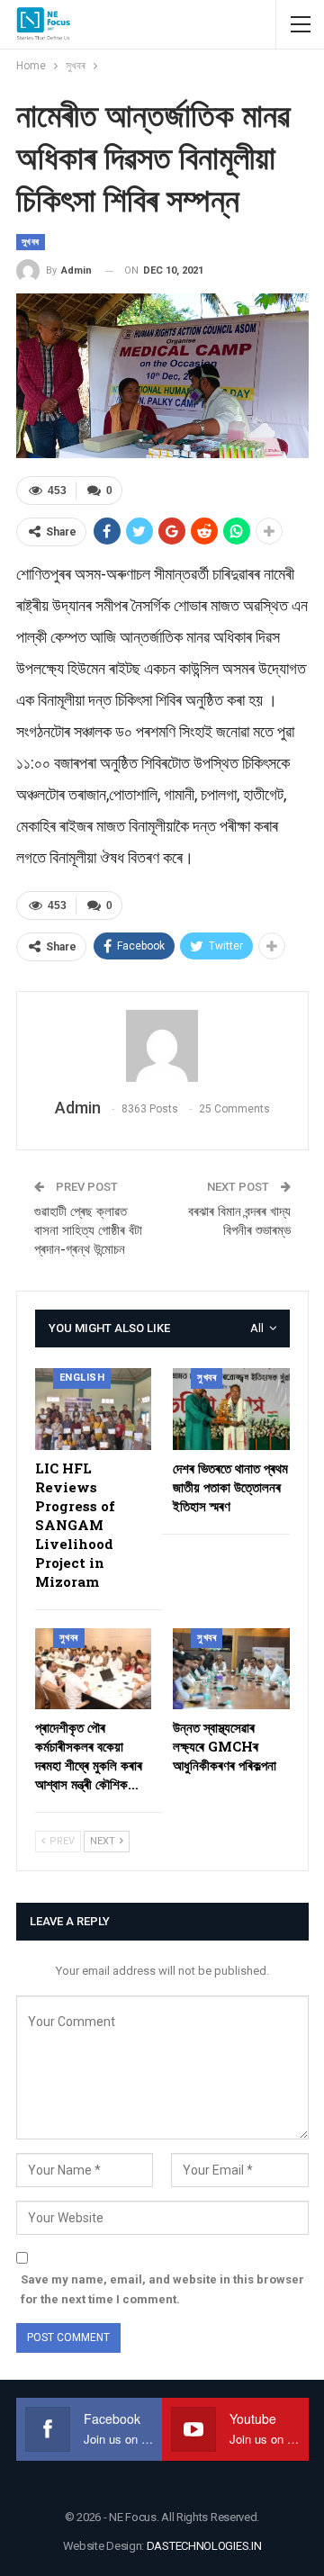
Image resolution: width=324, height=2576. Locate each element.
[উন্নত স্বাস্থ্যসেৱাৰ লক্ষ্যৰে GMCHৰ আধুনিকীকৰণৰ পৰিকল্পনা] (231, 1669)
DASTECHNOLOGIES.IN (204, 2546)
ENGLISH (82, 1378)
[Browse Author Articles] (162, 1046)
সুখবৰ (31, 242)
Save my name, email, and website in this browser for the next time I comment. (162, 2289)
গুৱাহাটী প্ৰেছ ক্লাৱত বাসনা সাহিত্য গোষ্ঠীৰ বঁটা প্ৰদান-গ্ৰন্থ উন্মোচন (88, 1230)
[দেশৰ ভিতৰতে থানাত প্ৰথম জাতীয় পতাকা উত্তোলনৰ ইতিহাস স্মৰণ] (231, 1409)
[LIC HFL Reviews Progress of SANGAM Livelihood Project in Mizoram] (94, 1409)
